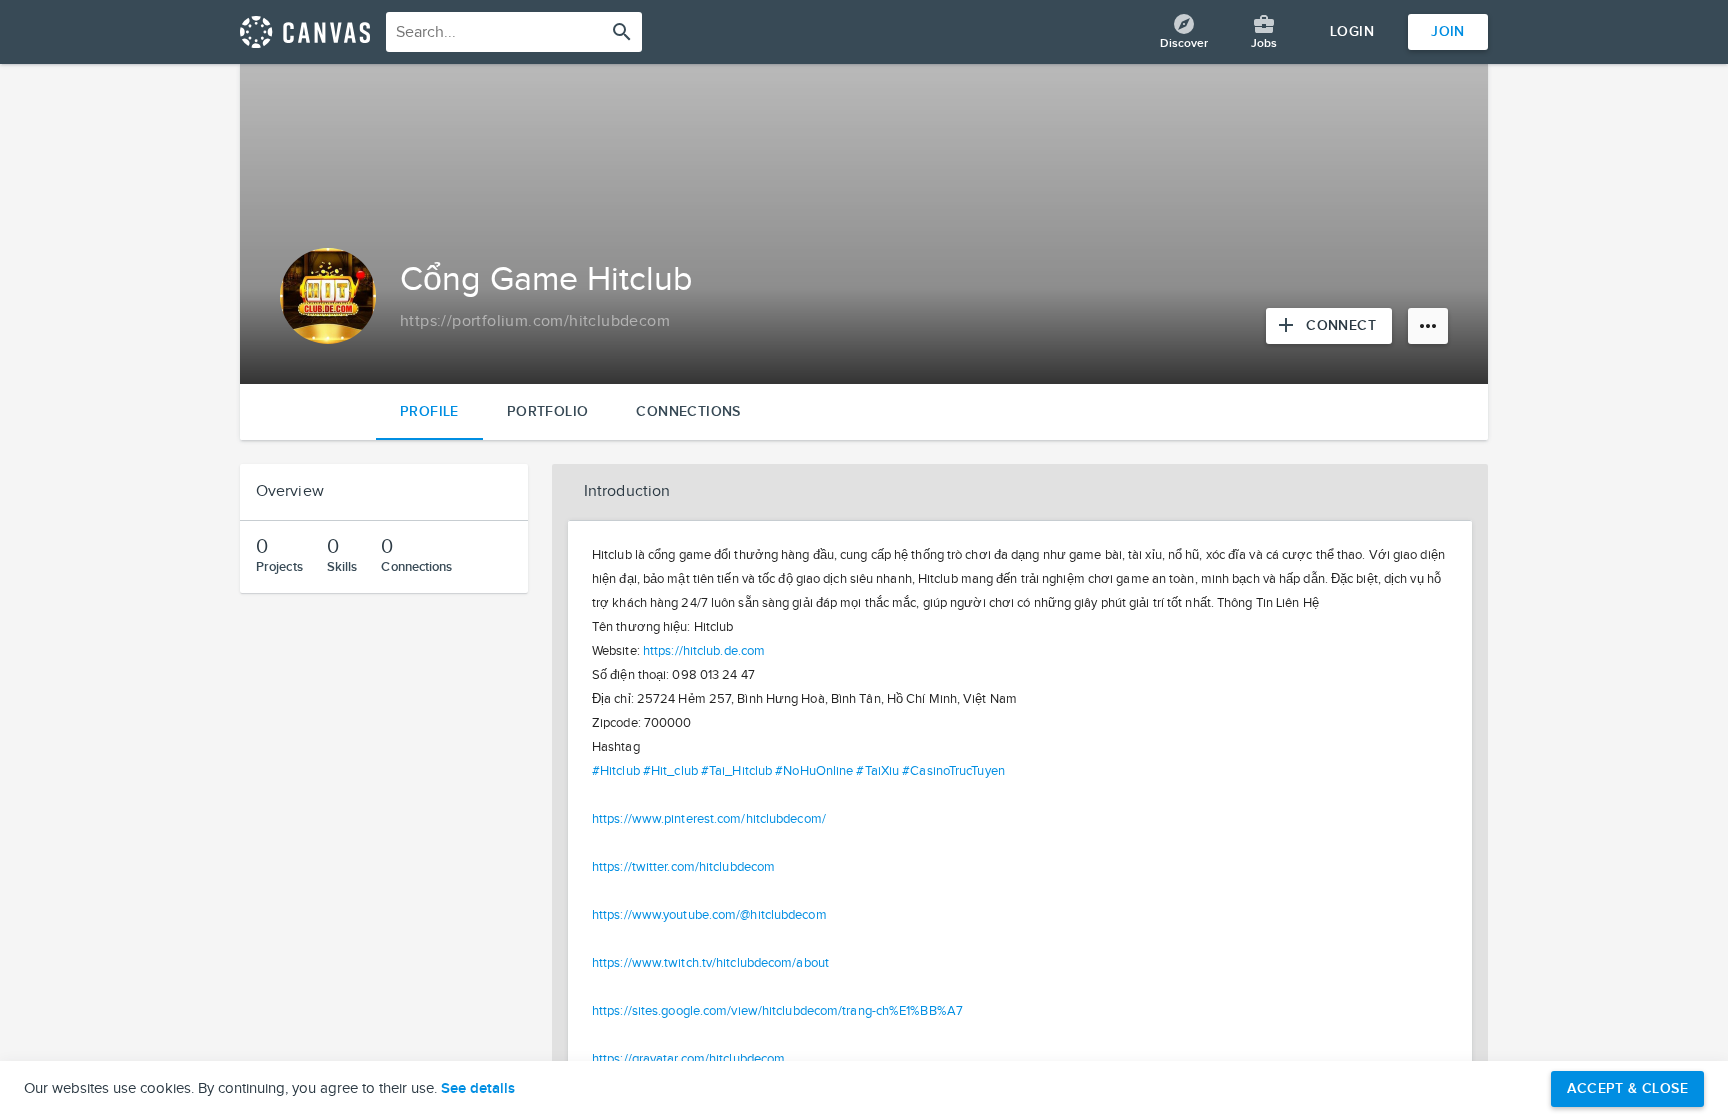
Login (1352, 31)
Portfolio (548, 411)
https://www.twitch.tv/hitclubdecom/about (710, 963)
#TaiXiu (877, 771)
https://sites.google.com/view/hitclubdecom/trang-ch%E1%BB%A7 (777, 1011)
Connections (688, 411)
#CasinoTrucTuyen (953, 771)
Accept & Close (1627, 1088)
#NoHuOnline (814, 771)
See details (478, 1089)
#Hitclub (616, 771)
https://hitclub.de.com (704, 651)
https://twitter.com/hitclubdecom (683, 867)
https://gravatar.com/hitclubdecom (688, 1059)
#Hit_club (670, 771)
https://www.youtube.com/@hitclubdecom (709, 915)
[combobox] (514, 32)
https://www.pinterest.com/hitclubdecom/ (709, 819)
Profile (429, 411)
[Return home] (305, 32)
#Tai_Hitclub (736, 771)
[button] (1020, 492)
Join (1448, 31)
